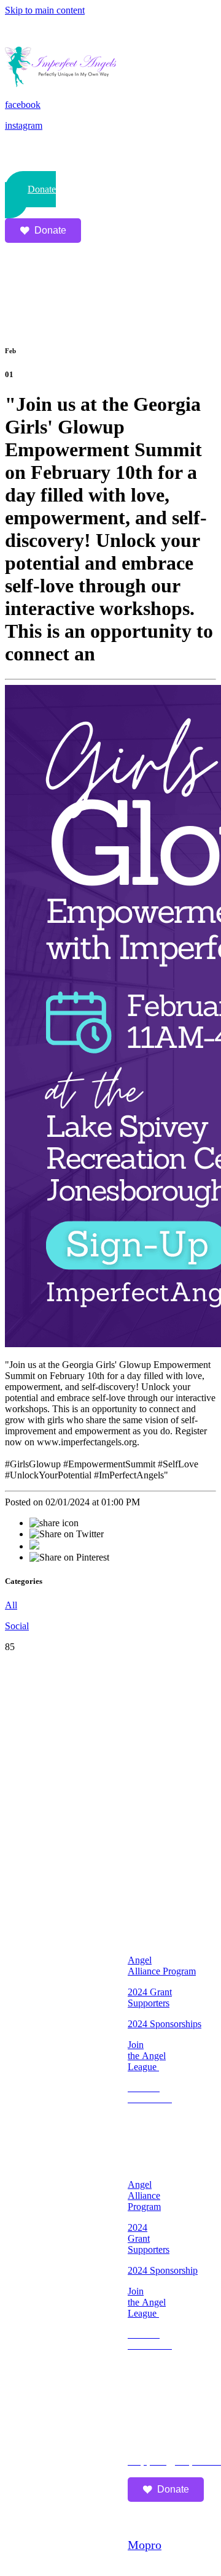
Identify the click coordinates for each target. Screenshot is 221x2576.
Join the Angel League (147, 2056)
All (11, 1605)
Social (17, 1626)
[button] (30, 195)
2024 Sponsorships (165, 2024)
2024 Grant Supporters (150, 1997)
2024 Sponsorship (163, 2270)
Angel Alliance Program (162, 1966)
